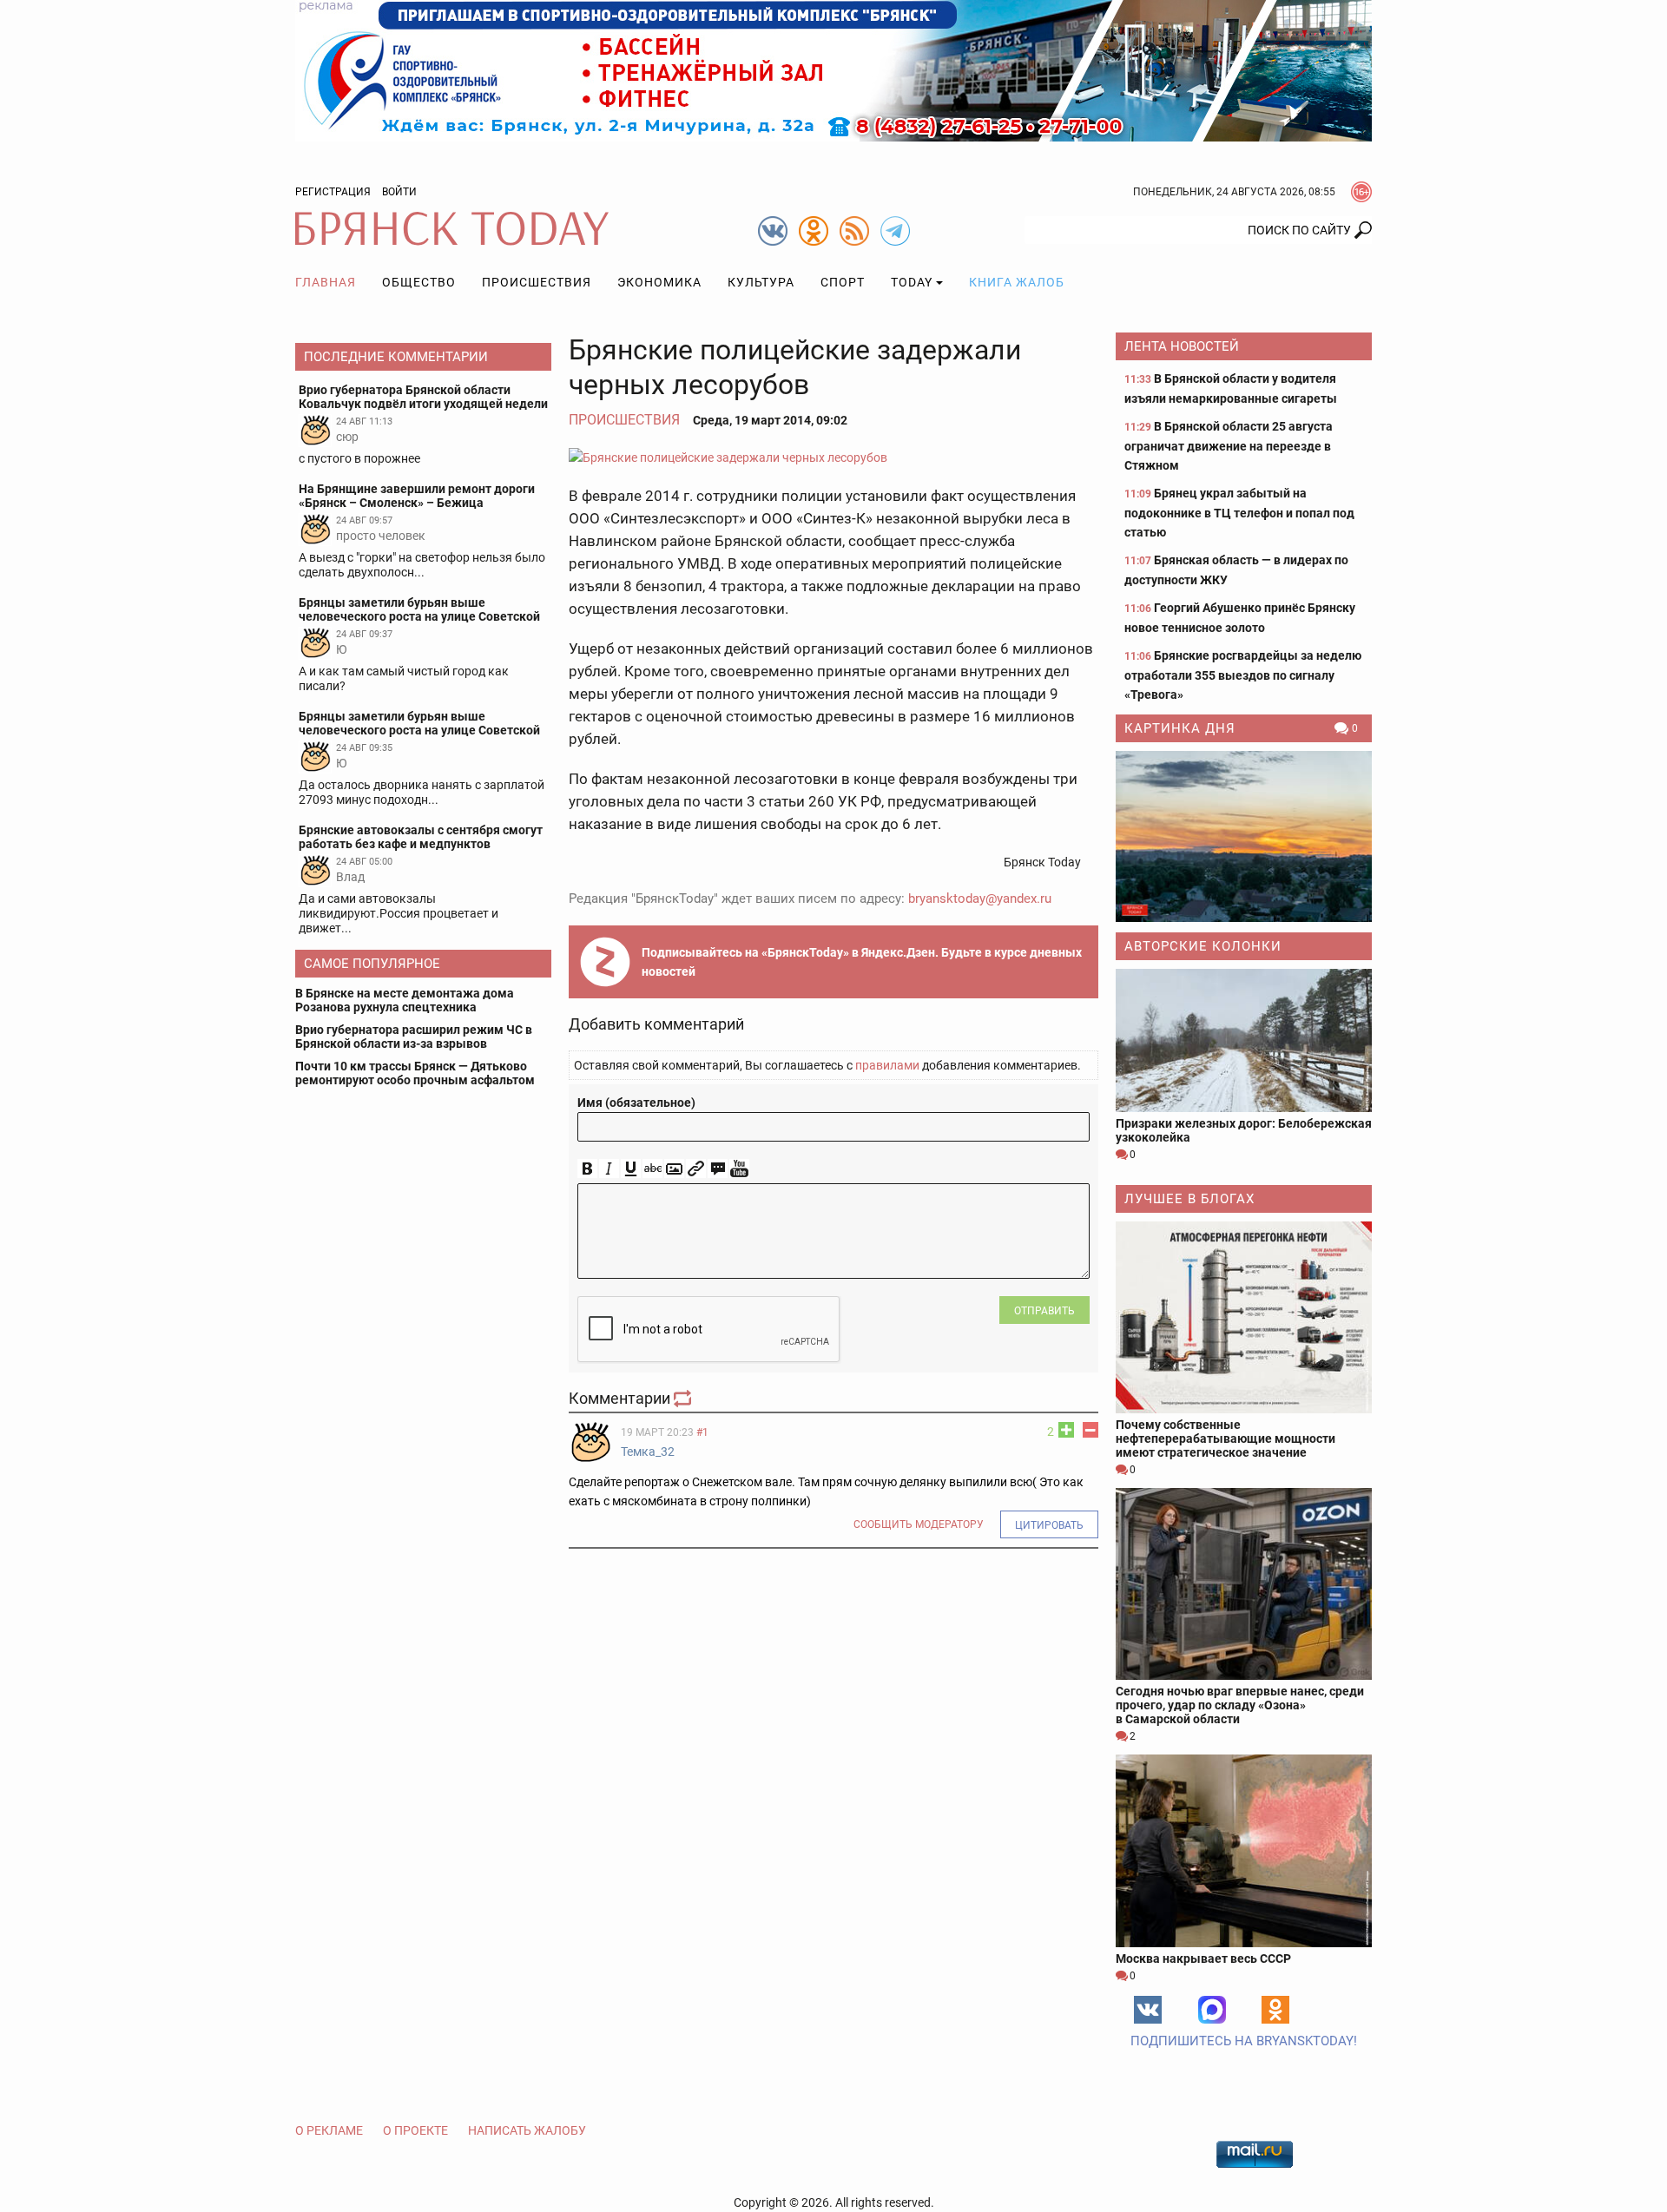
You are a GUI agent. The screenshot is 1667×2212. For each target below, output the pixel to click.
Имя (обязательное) (636, 1103)
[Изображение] (674, 1169)
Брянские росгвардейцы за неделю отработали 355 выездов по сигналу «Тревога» (1243, 675)
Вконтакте (1148, 2010)
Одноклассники (1275, 2010)
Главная (326, 282)
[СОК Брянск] (833, 69)
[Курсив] (609, 1169)
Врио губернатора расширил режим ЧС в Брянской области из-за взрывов (414, 1037)
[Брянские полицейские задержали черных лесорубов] (833, 457)
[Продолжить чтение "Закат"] (1244, 836)
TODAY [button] (912, 282)
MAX (1212, 2010)
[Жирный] (587, 1169)
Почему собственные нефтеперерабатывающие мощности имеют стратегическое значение (1226, 1438)
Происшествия (537, 282)
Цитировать (1049, 1525)
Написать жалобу (527, 2130)
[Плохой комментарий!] (1090, 1430)
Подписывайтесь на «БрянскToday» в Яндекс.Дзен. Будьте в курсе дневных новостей (862, 962)
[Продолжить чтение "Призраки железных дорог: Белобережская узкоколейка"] (1244, 1040)
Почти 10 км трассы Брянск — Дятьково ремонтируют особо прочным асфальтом (415, 1073)
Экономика (659, 282)
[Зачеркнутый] (652, 1169)
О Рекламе (329, 2130)
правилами (887, 1065)
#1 (702, 1432)
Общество (419, 282)
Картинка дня (1180, 728)
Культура (761, 282)
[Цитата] (718, 1169)
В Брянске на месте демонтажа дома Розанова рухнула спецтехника (405, 1000)
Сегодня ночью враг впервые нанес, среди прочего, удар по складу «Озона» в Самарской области (1240, 1705)
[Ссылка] (696, 1169)
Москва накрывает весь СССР (1203, 1959)
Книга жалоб (1017, 282)
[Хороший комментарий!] (1066, 1430)
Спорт (843, 282)
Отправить (1044, 1311)
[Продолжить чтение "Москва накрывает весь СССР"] (1244, 1850)
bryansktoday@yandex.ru (980, 899)
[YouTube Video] (739, 1169)
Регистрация (333, 192)
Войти (399, 192)
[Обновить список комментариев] (684, 1398)
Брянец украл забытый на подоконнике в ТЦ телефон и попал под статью (1239, 513)
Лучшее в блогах (1189, 1199)
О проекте (415, 2130)
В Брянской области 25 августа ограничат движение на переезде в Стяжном (1229, 446)
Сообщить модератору (919, 1524)
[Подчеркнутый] (631, 1169)
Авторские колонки (1203, 946)
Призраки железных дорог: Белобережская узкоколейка (1244, 1130)
